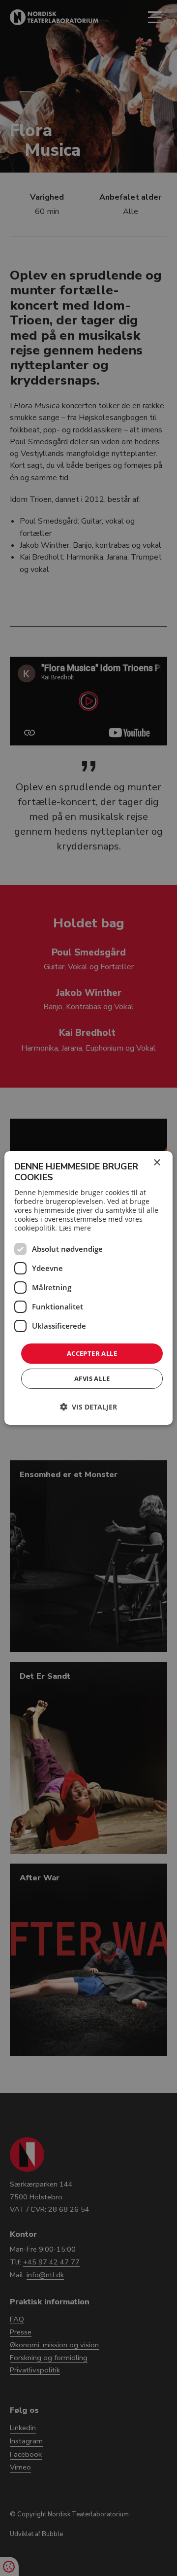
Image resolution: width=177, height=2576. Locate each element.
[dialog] (88, 1288)
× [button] (157, 1163)
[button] (88, 1407)
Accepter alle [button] (92, 1353)
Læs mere (75, 1228)
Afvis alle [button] (92, 1378)
